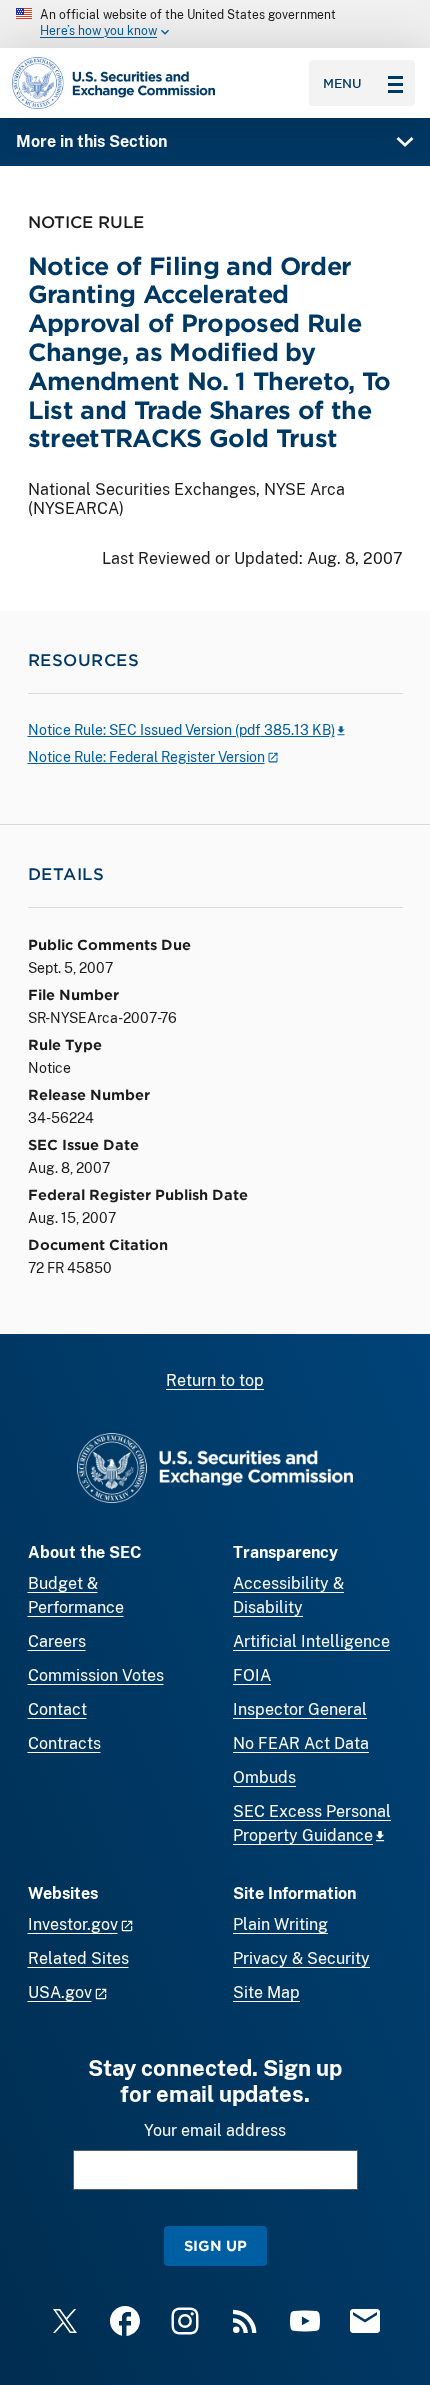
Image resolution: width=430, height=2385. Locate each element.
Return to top (215, 1380)
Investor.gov (73, 1924)
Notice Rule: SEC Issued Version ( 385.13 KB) (181, 730)
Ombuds (264, 1777)
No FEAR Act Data (301, 1743)
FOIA (252, 1675)
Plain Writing (280, 1924)
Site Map (266, 1992)
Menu (342, 83)
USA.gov (60, 1992)
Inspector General (300, 1709)
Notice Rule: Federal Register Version (146, 757)
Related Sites (78, 1958)
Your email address (215, 2130)
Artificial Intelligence (311, 1641)
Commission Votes (96, 1675)
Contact (57, 1709)
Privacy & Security (301, 1958)
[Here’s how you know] (215, 24)
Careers (57, 1641)
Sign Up (215, 2245)
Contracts (64, 1743)
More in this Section (91, 141)
